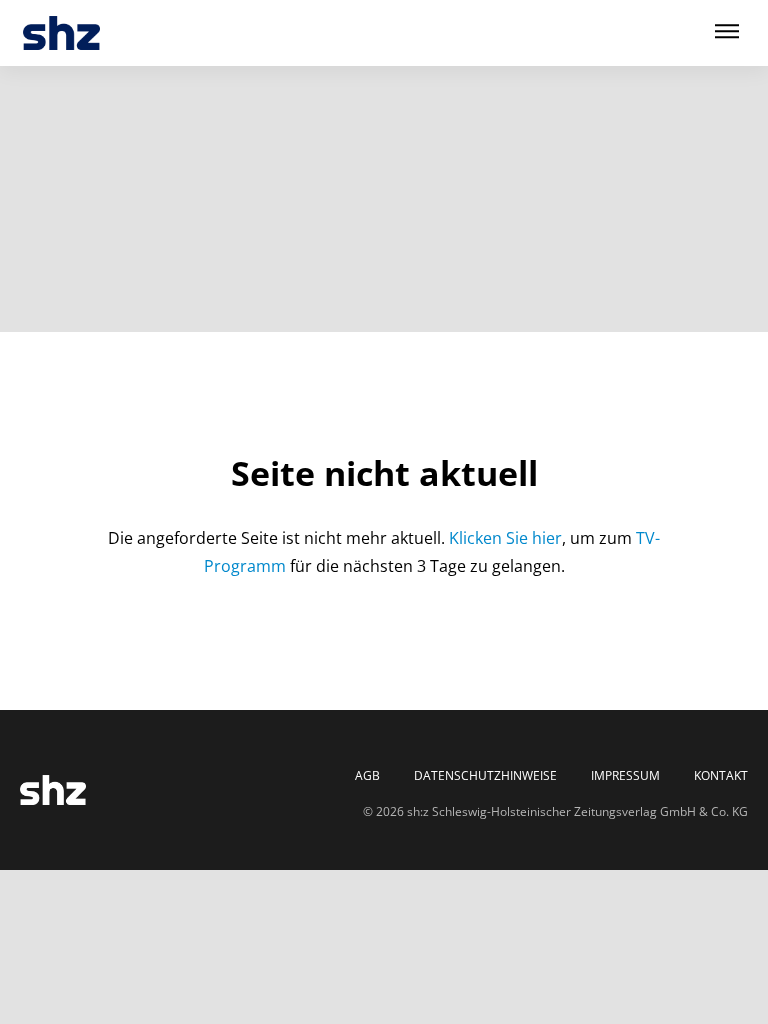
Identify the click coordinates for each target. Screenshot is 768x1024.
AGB (367, 776)
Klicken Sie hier (505, 538)
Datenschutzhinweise (485, 776)
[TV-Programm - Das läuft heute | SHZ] (61, 33)
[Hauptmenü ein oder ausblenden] (727, 32)
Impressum (625, 776)
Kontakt (721, 776)
